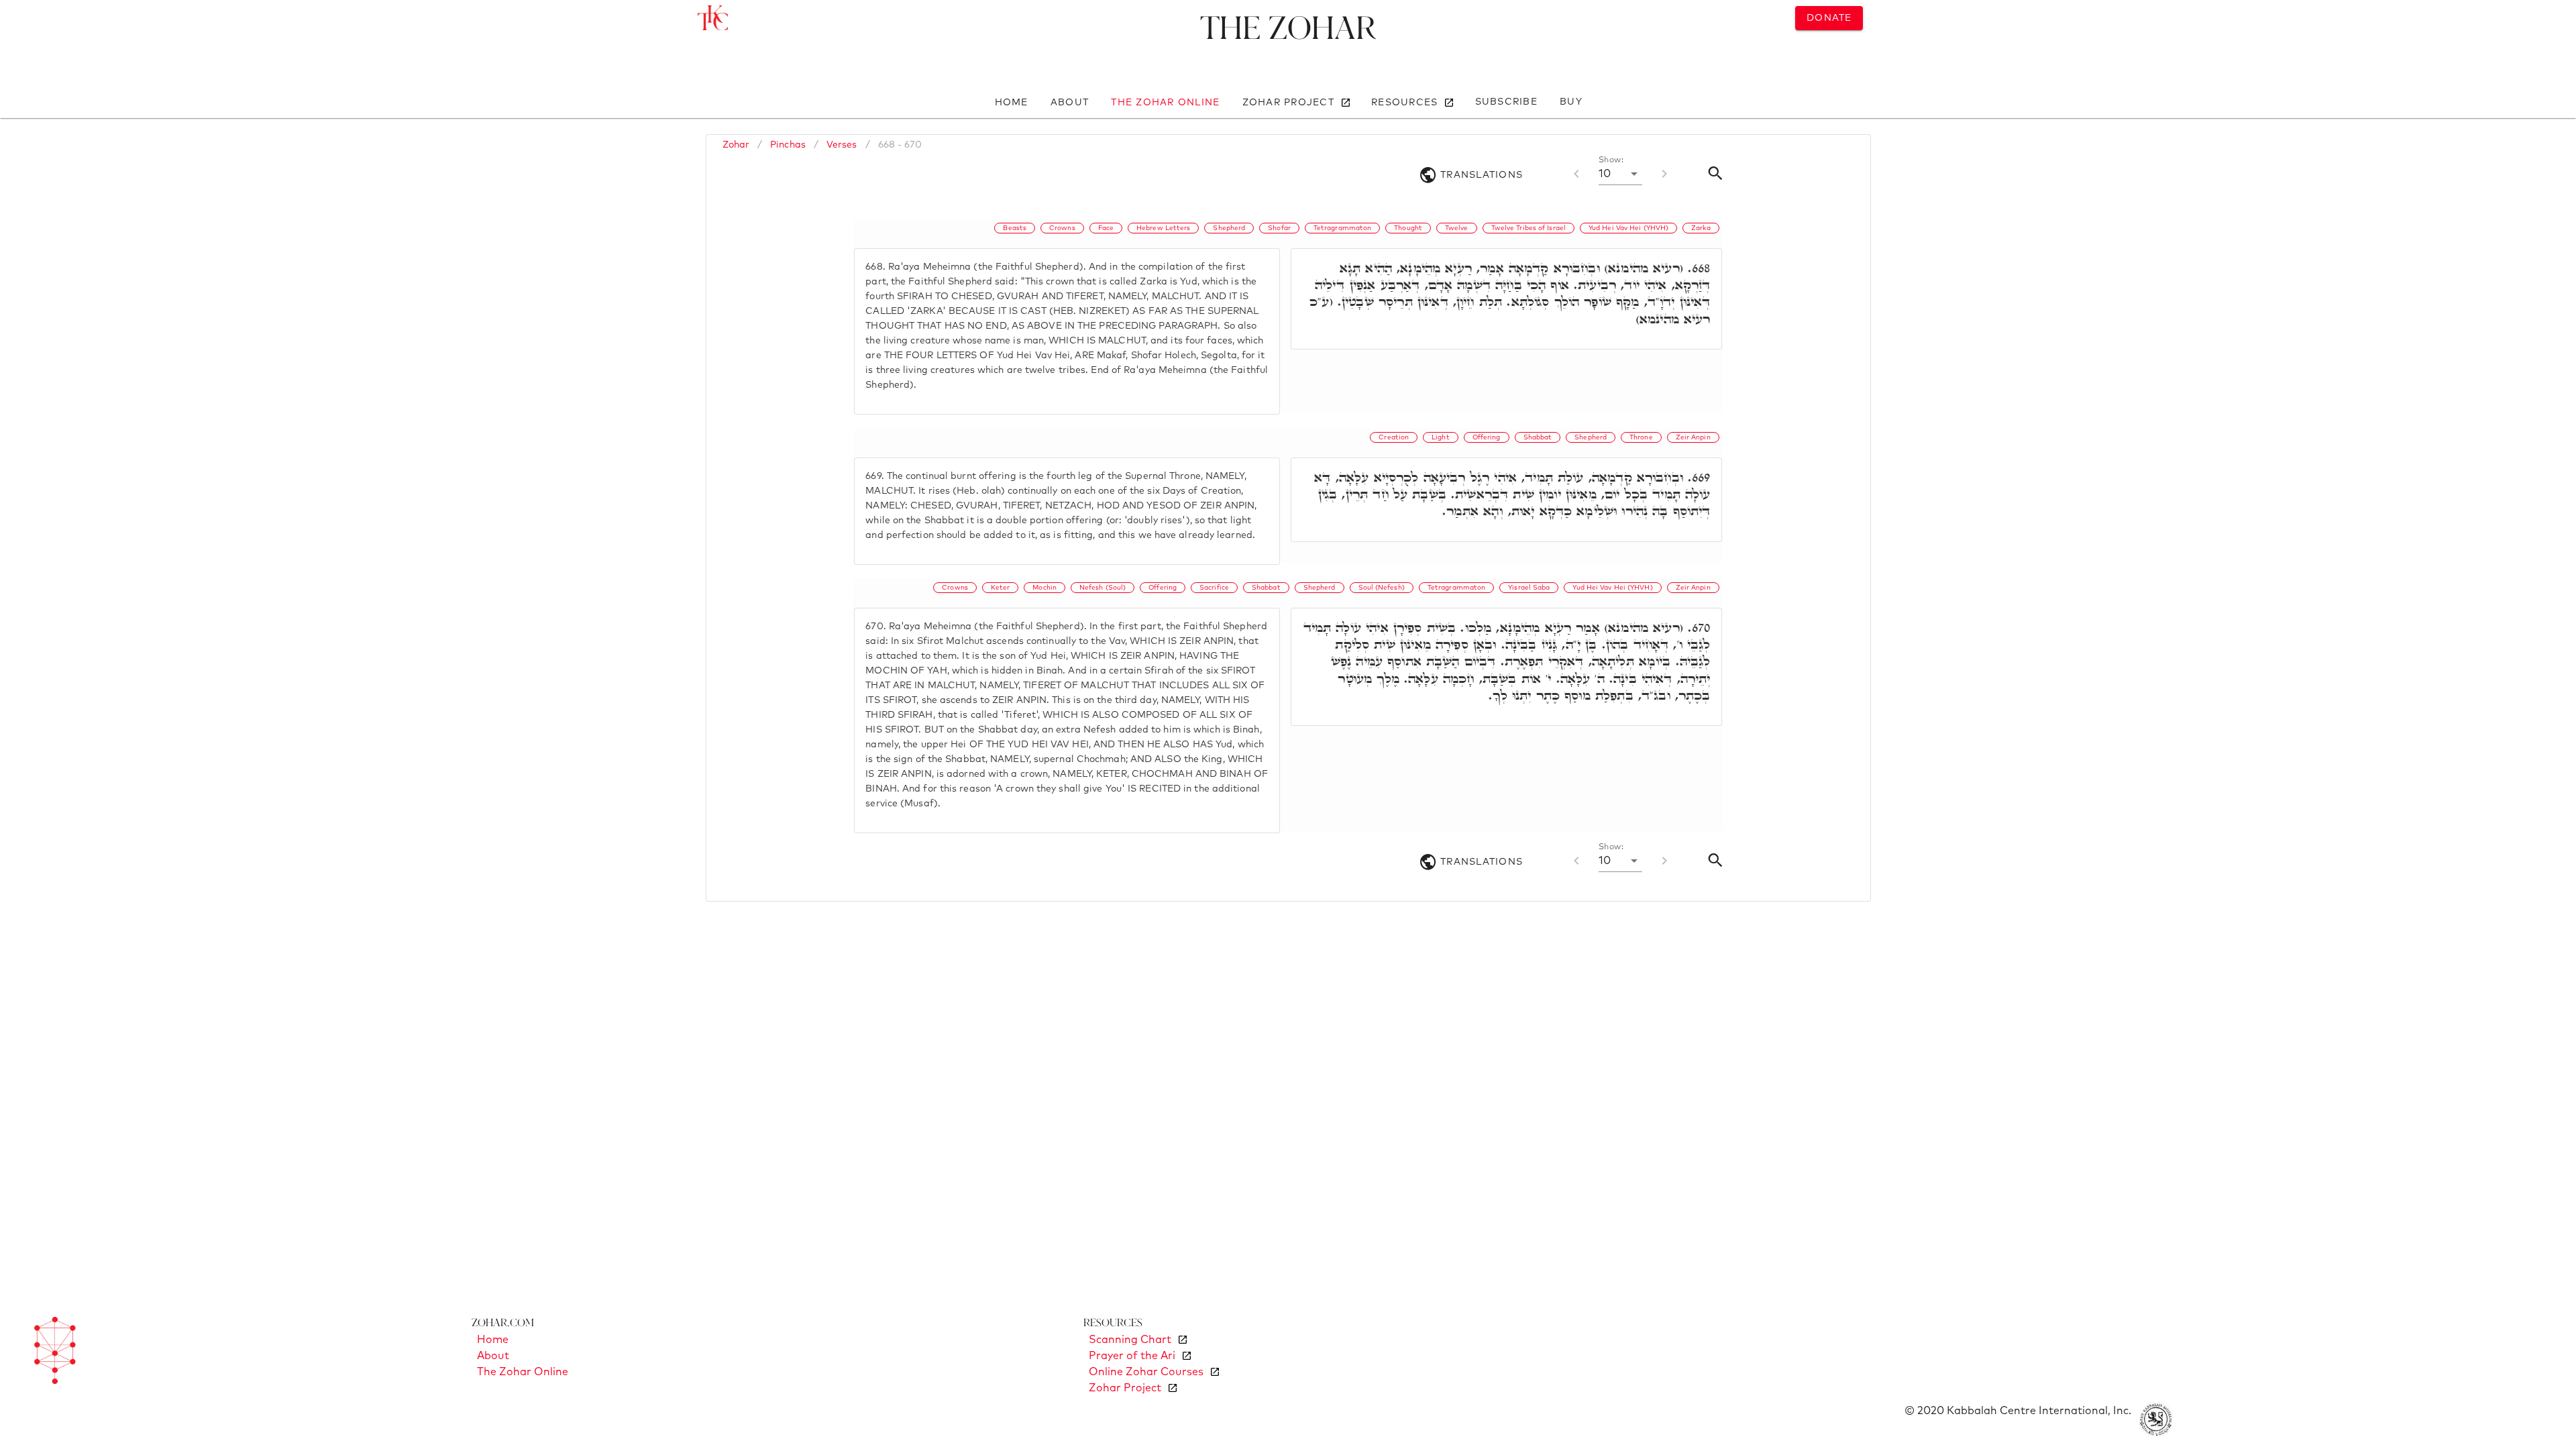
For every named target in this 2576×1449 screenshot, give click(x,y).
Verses (842, 145)
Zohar (736, 145)
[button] (1620, 174)
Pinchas (788, 145)
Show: (1611, 160)
